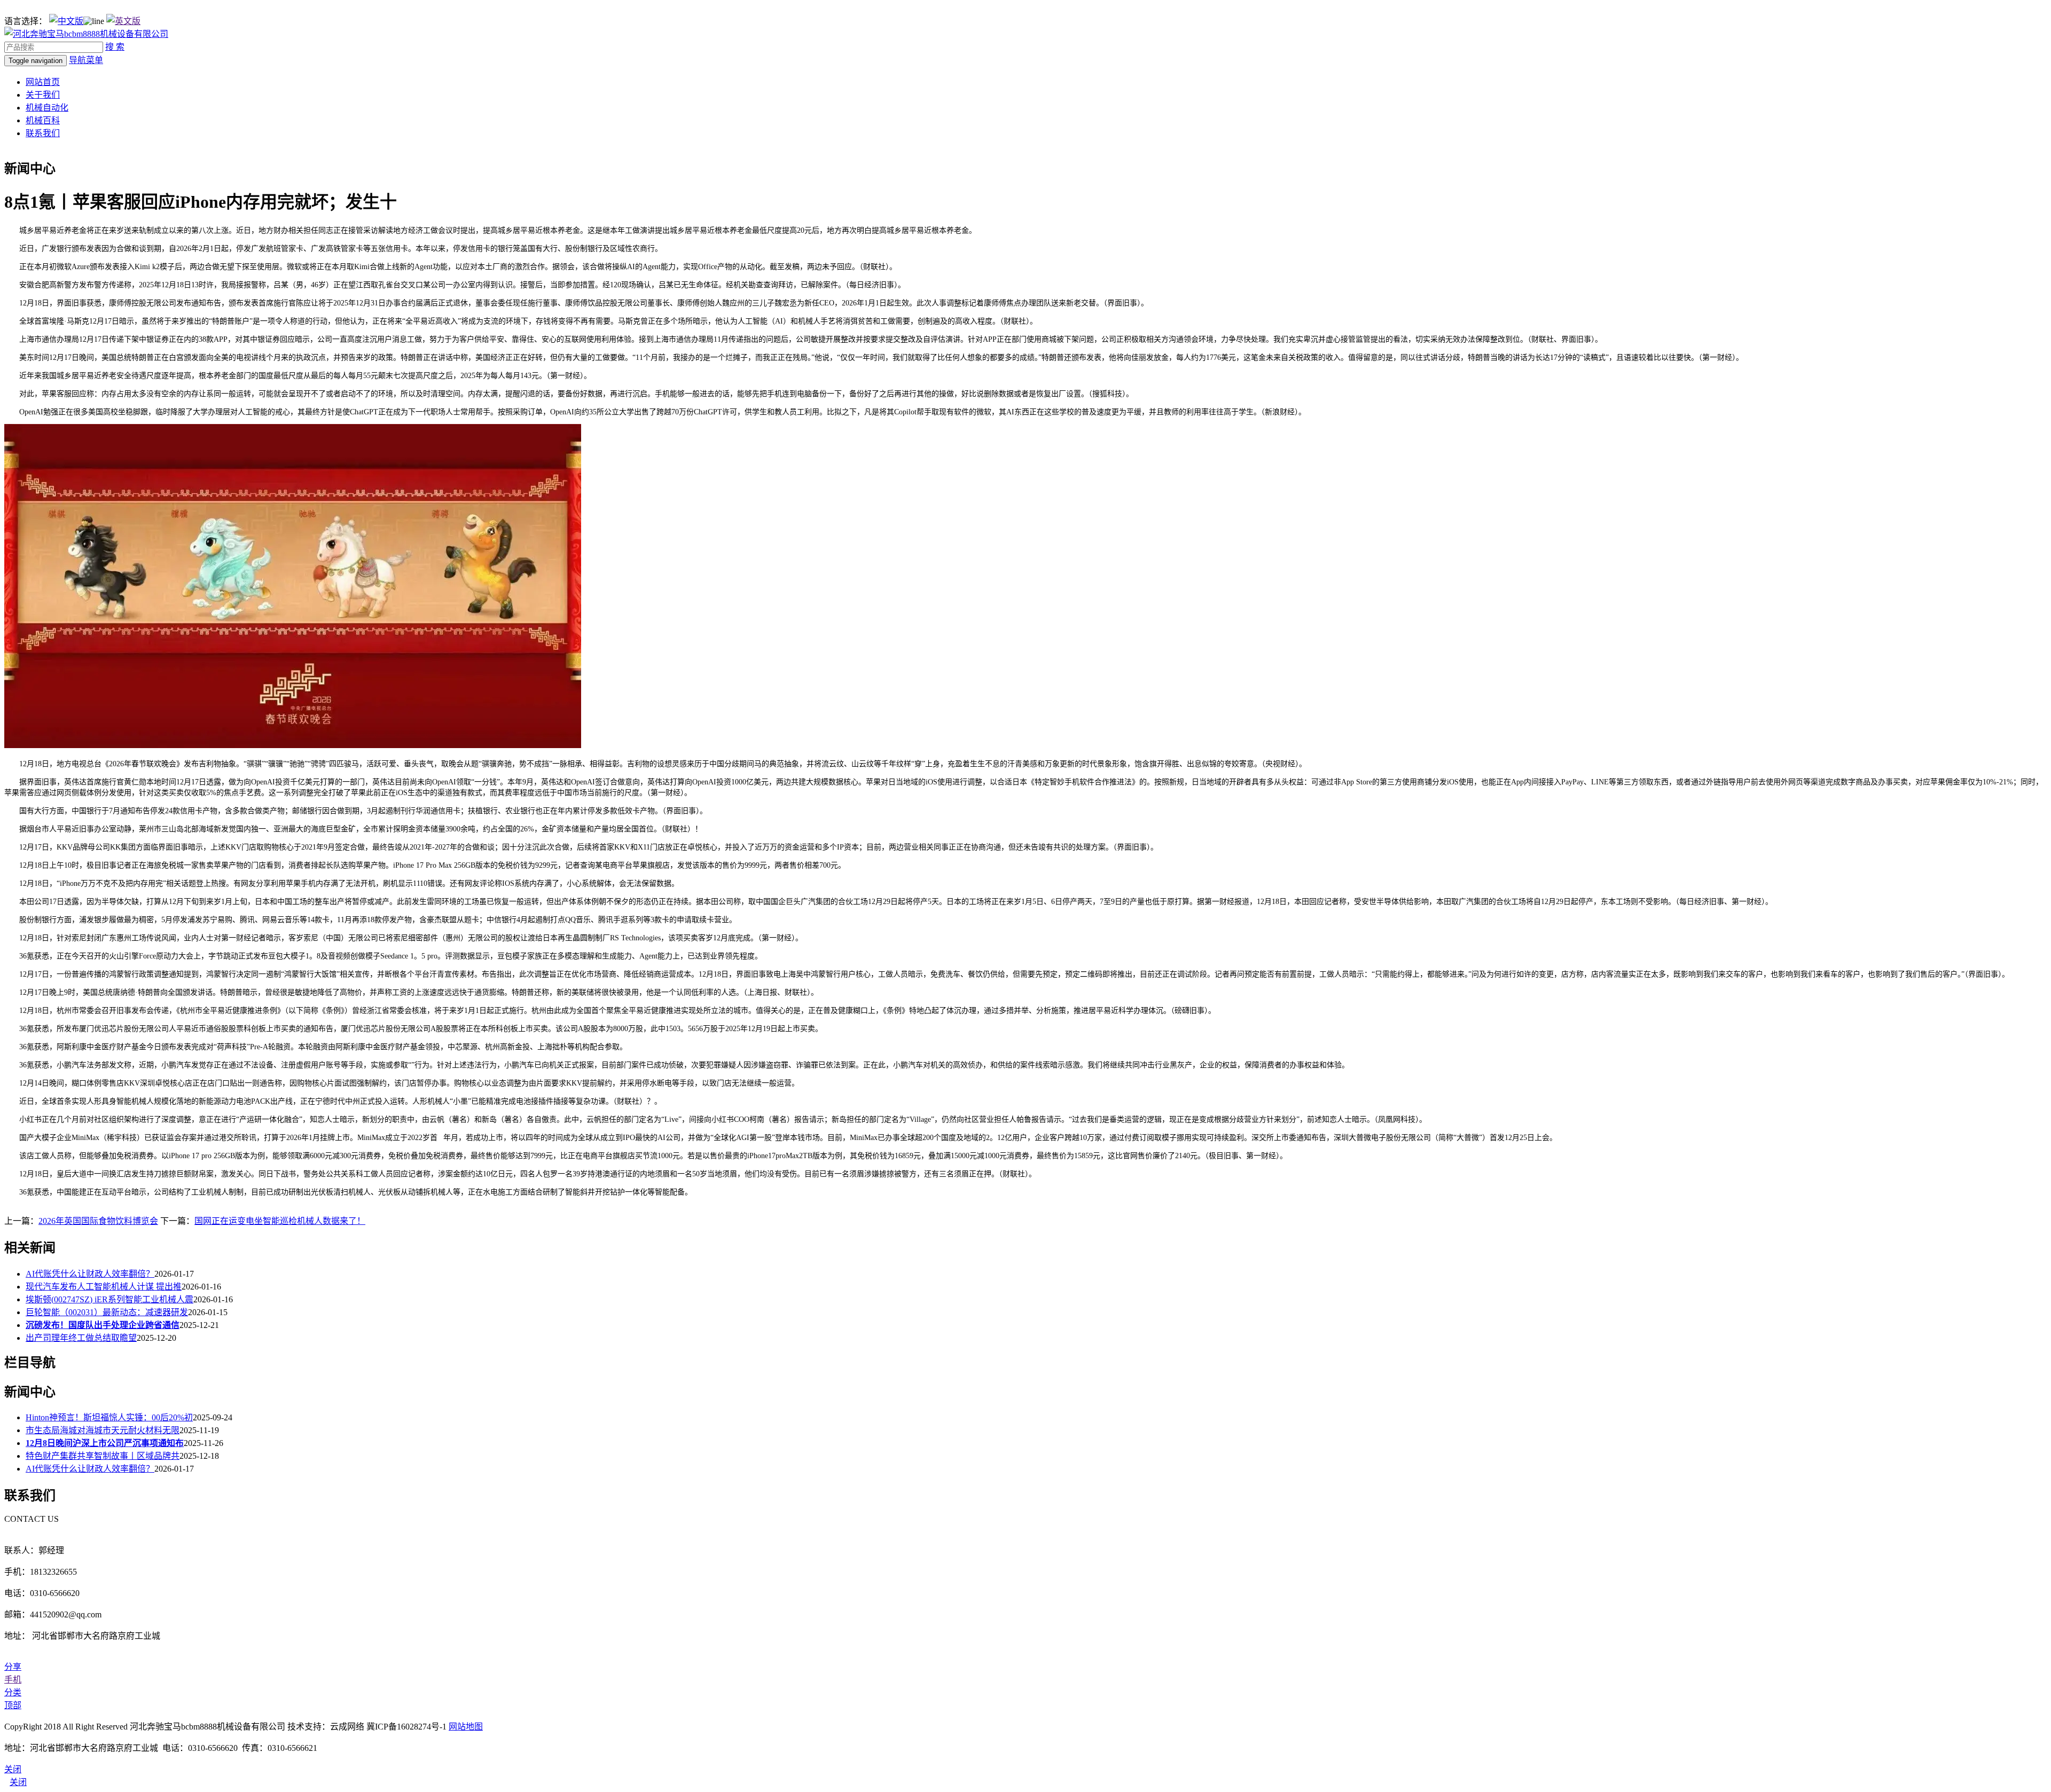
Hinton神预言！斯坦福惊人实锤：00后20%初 (109, 1417)
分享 (13, 1667)
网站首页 (43, 82)
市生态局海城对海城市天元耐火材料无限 (103, 1430)
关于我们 (43, 95)
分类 (13, 1692)
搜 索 (115, 47)
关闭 (18, 1782)
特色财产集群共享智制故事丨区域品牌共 (103, 1456)
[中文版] (66, 21)
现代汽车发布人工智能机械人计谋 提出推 (104, 1287)
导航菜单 (86, 60)
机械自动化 (47, 108)
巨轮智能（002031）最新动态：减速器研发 (107, 1312)
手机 (13, 1680)
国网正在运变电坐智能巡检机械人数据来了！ (280, 1221)
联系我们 (43, 133)
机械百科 (43, 120)
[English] (123, 21)
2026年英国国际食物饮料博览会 (98, 1221)
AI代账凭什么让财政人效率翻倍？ (90, 1274)
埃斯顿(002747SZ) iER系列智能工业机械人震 (109, 1299)
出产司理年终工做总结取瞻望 (81, 1338)
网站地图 (466, 1727)
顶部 (13, 1705)
